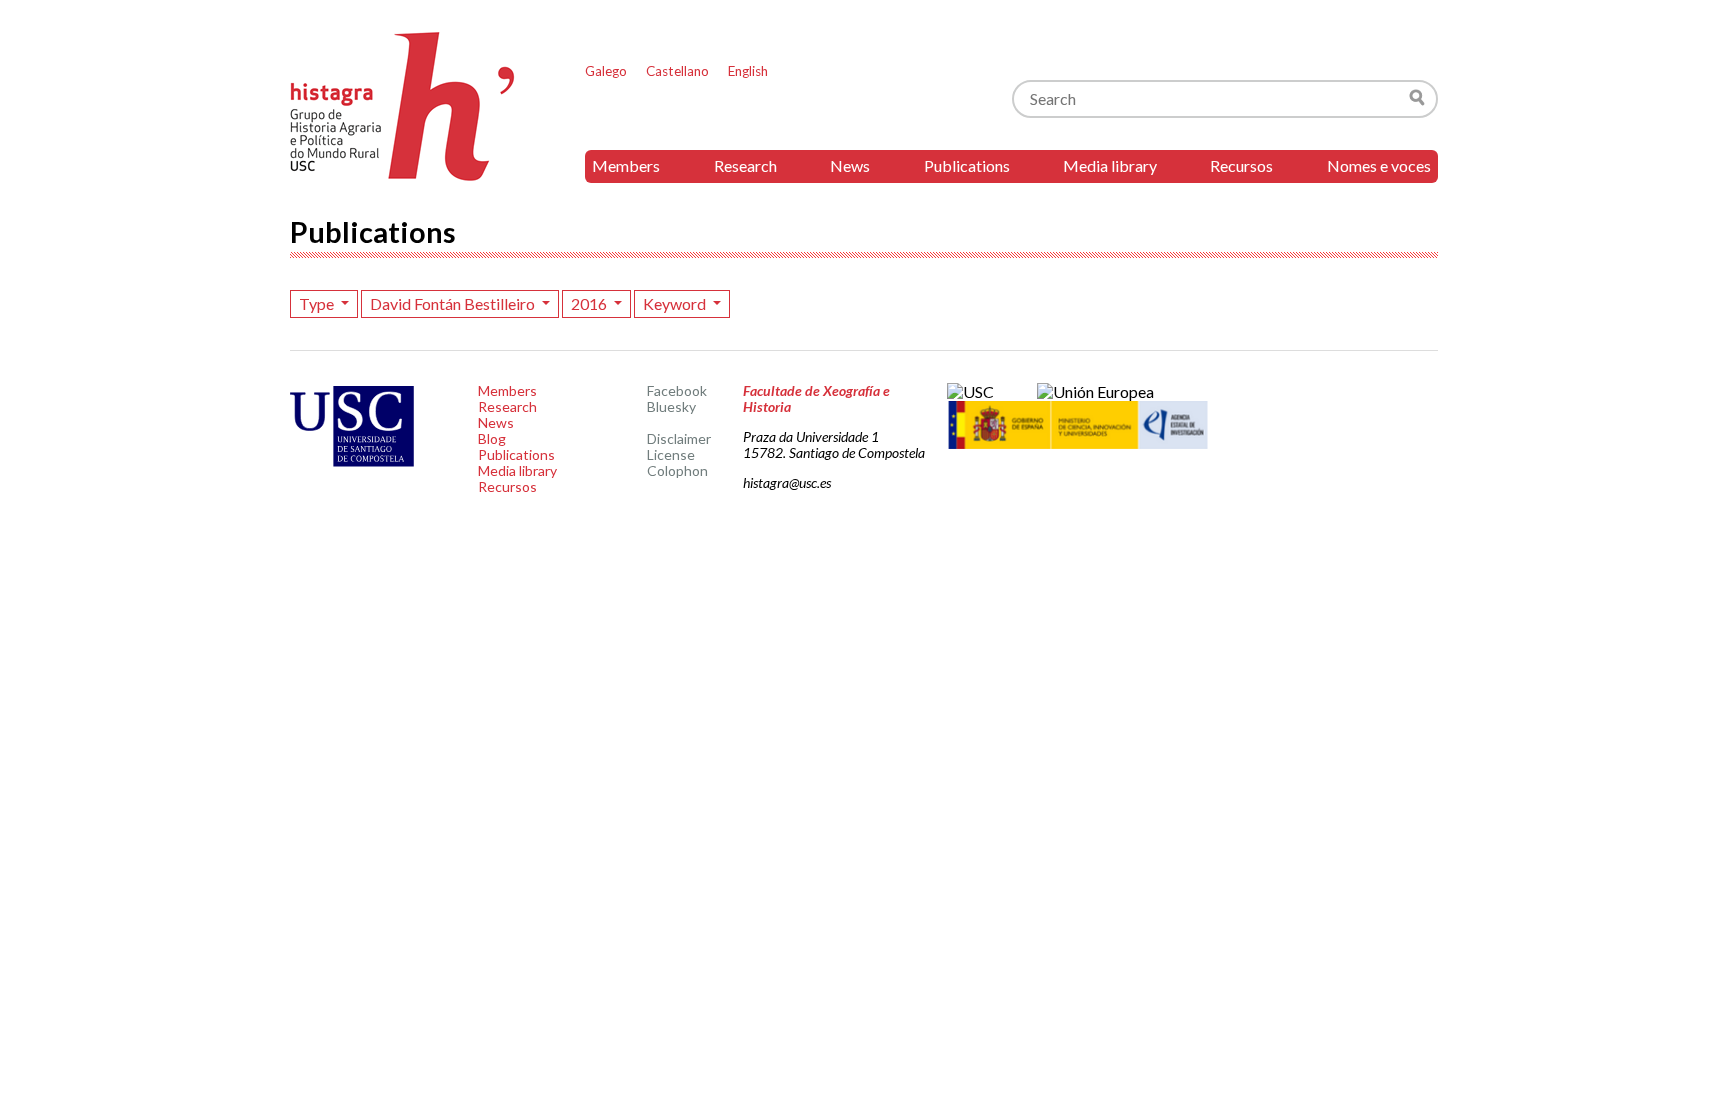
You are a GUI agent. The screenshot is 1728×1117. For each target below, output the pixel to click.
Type (318, 303)
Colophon (677, 470)
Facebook (677, 390)
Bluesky (671, 406)
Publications (967, 165)
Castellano (677, 71)
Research (745, 165)
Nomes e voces (1379, 165)
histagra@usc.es (787, 482)
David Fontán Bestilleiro (454, 303)
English (748, 71)
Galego (606, 71)
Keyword (676, 303)
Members (626, 165)
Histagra (403, 106)
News (850, 165)
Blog (492, 438)
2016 (590, 303)
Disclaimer (679, 438)
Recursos (1241, 165)
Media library (1110, 165)
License (671, 454)
